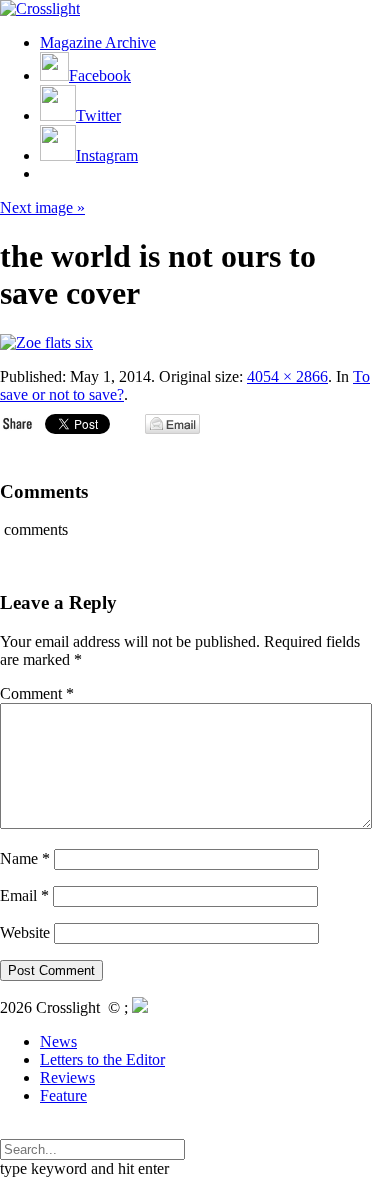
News (58, 1041)
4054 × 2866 (287, 376)
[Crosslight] (40, 8)
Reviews (67, 1077)
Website (25, 932)
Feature (63, 1095)
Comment (37, 693)
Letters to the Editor (102, 1059)
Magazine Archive (98, 42)
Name (25, 858)
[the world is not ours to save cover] (46, 342)
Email (24, 895)
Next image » (42, 207)
